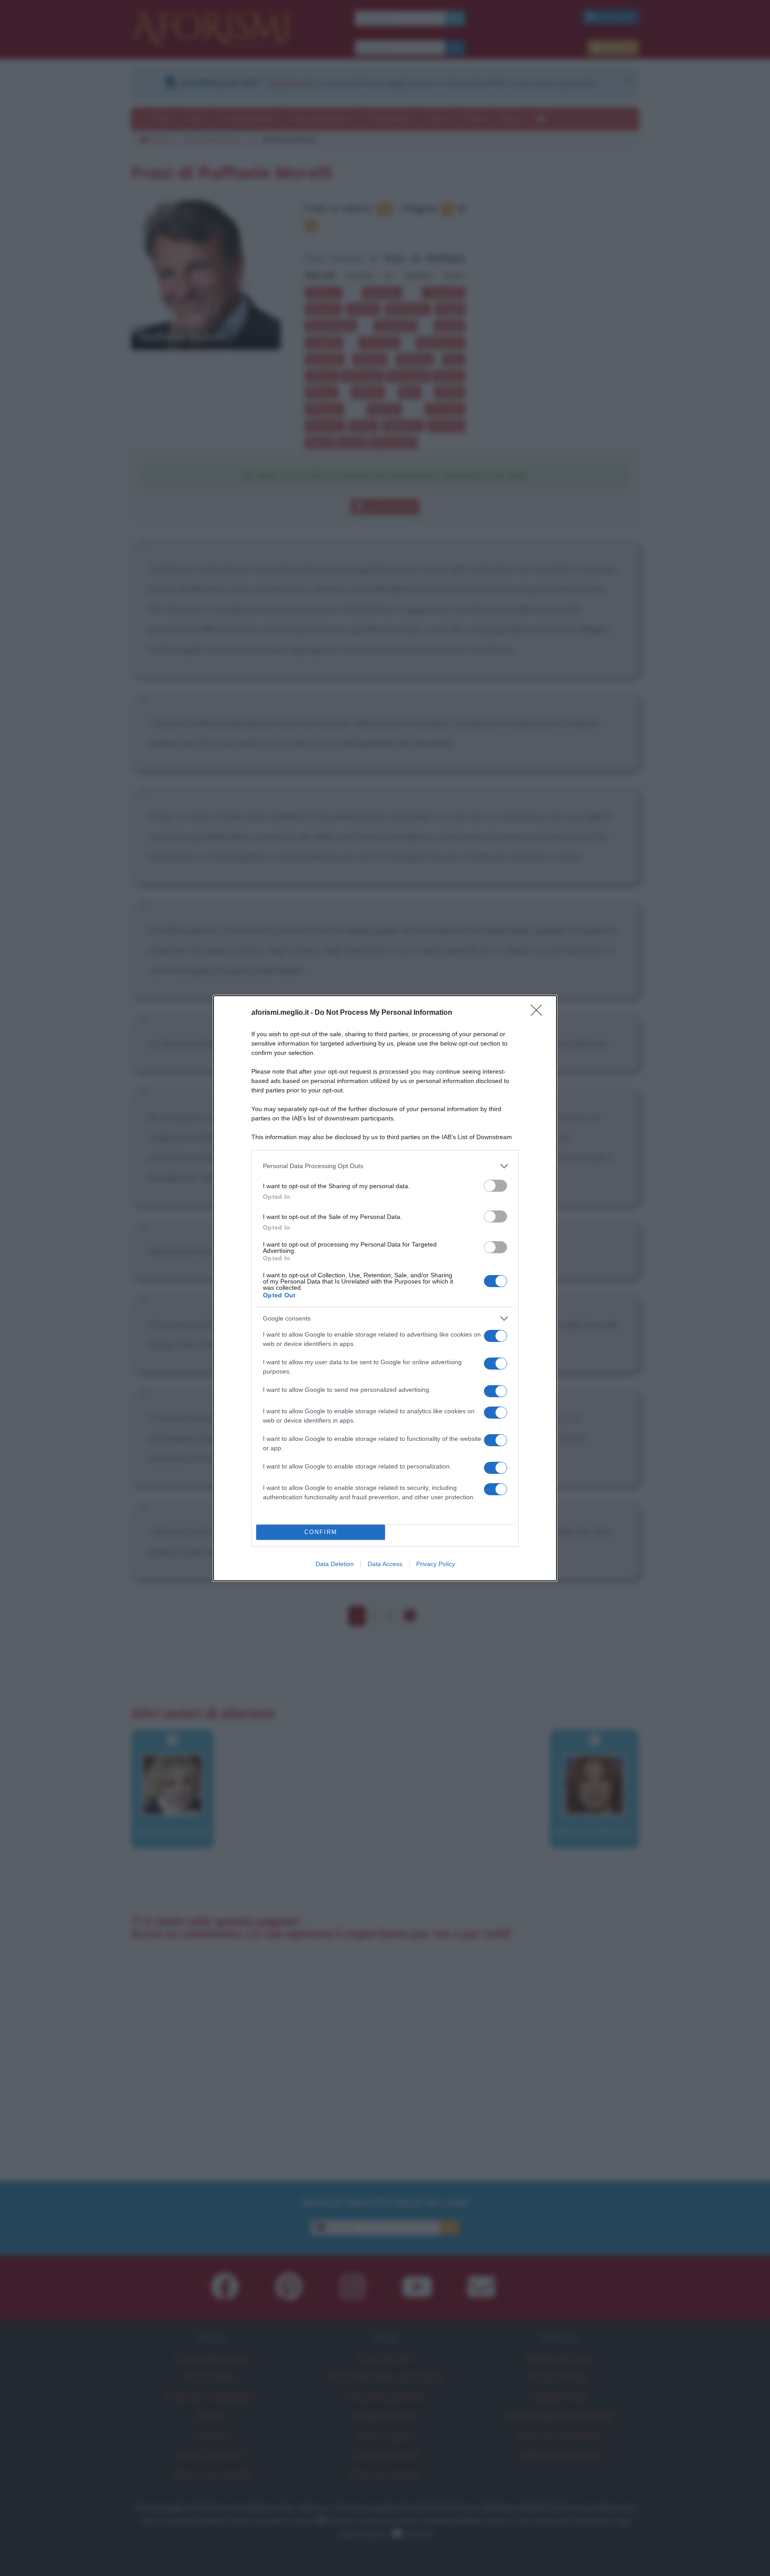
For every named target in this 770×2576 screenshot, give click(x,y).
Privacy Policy (436, 1564)
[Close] (539, 1013)
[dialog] (385, 1288)
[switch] (496, 1186)
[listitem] (385, 1166)
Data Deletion (335, 1564)
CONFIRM (321, 1532)
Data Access (385, 1564)
